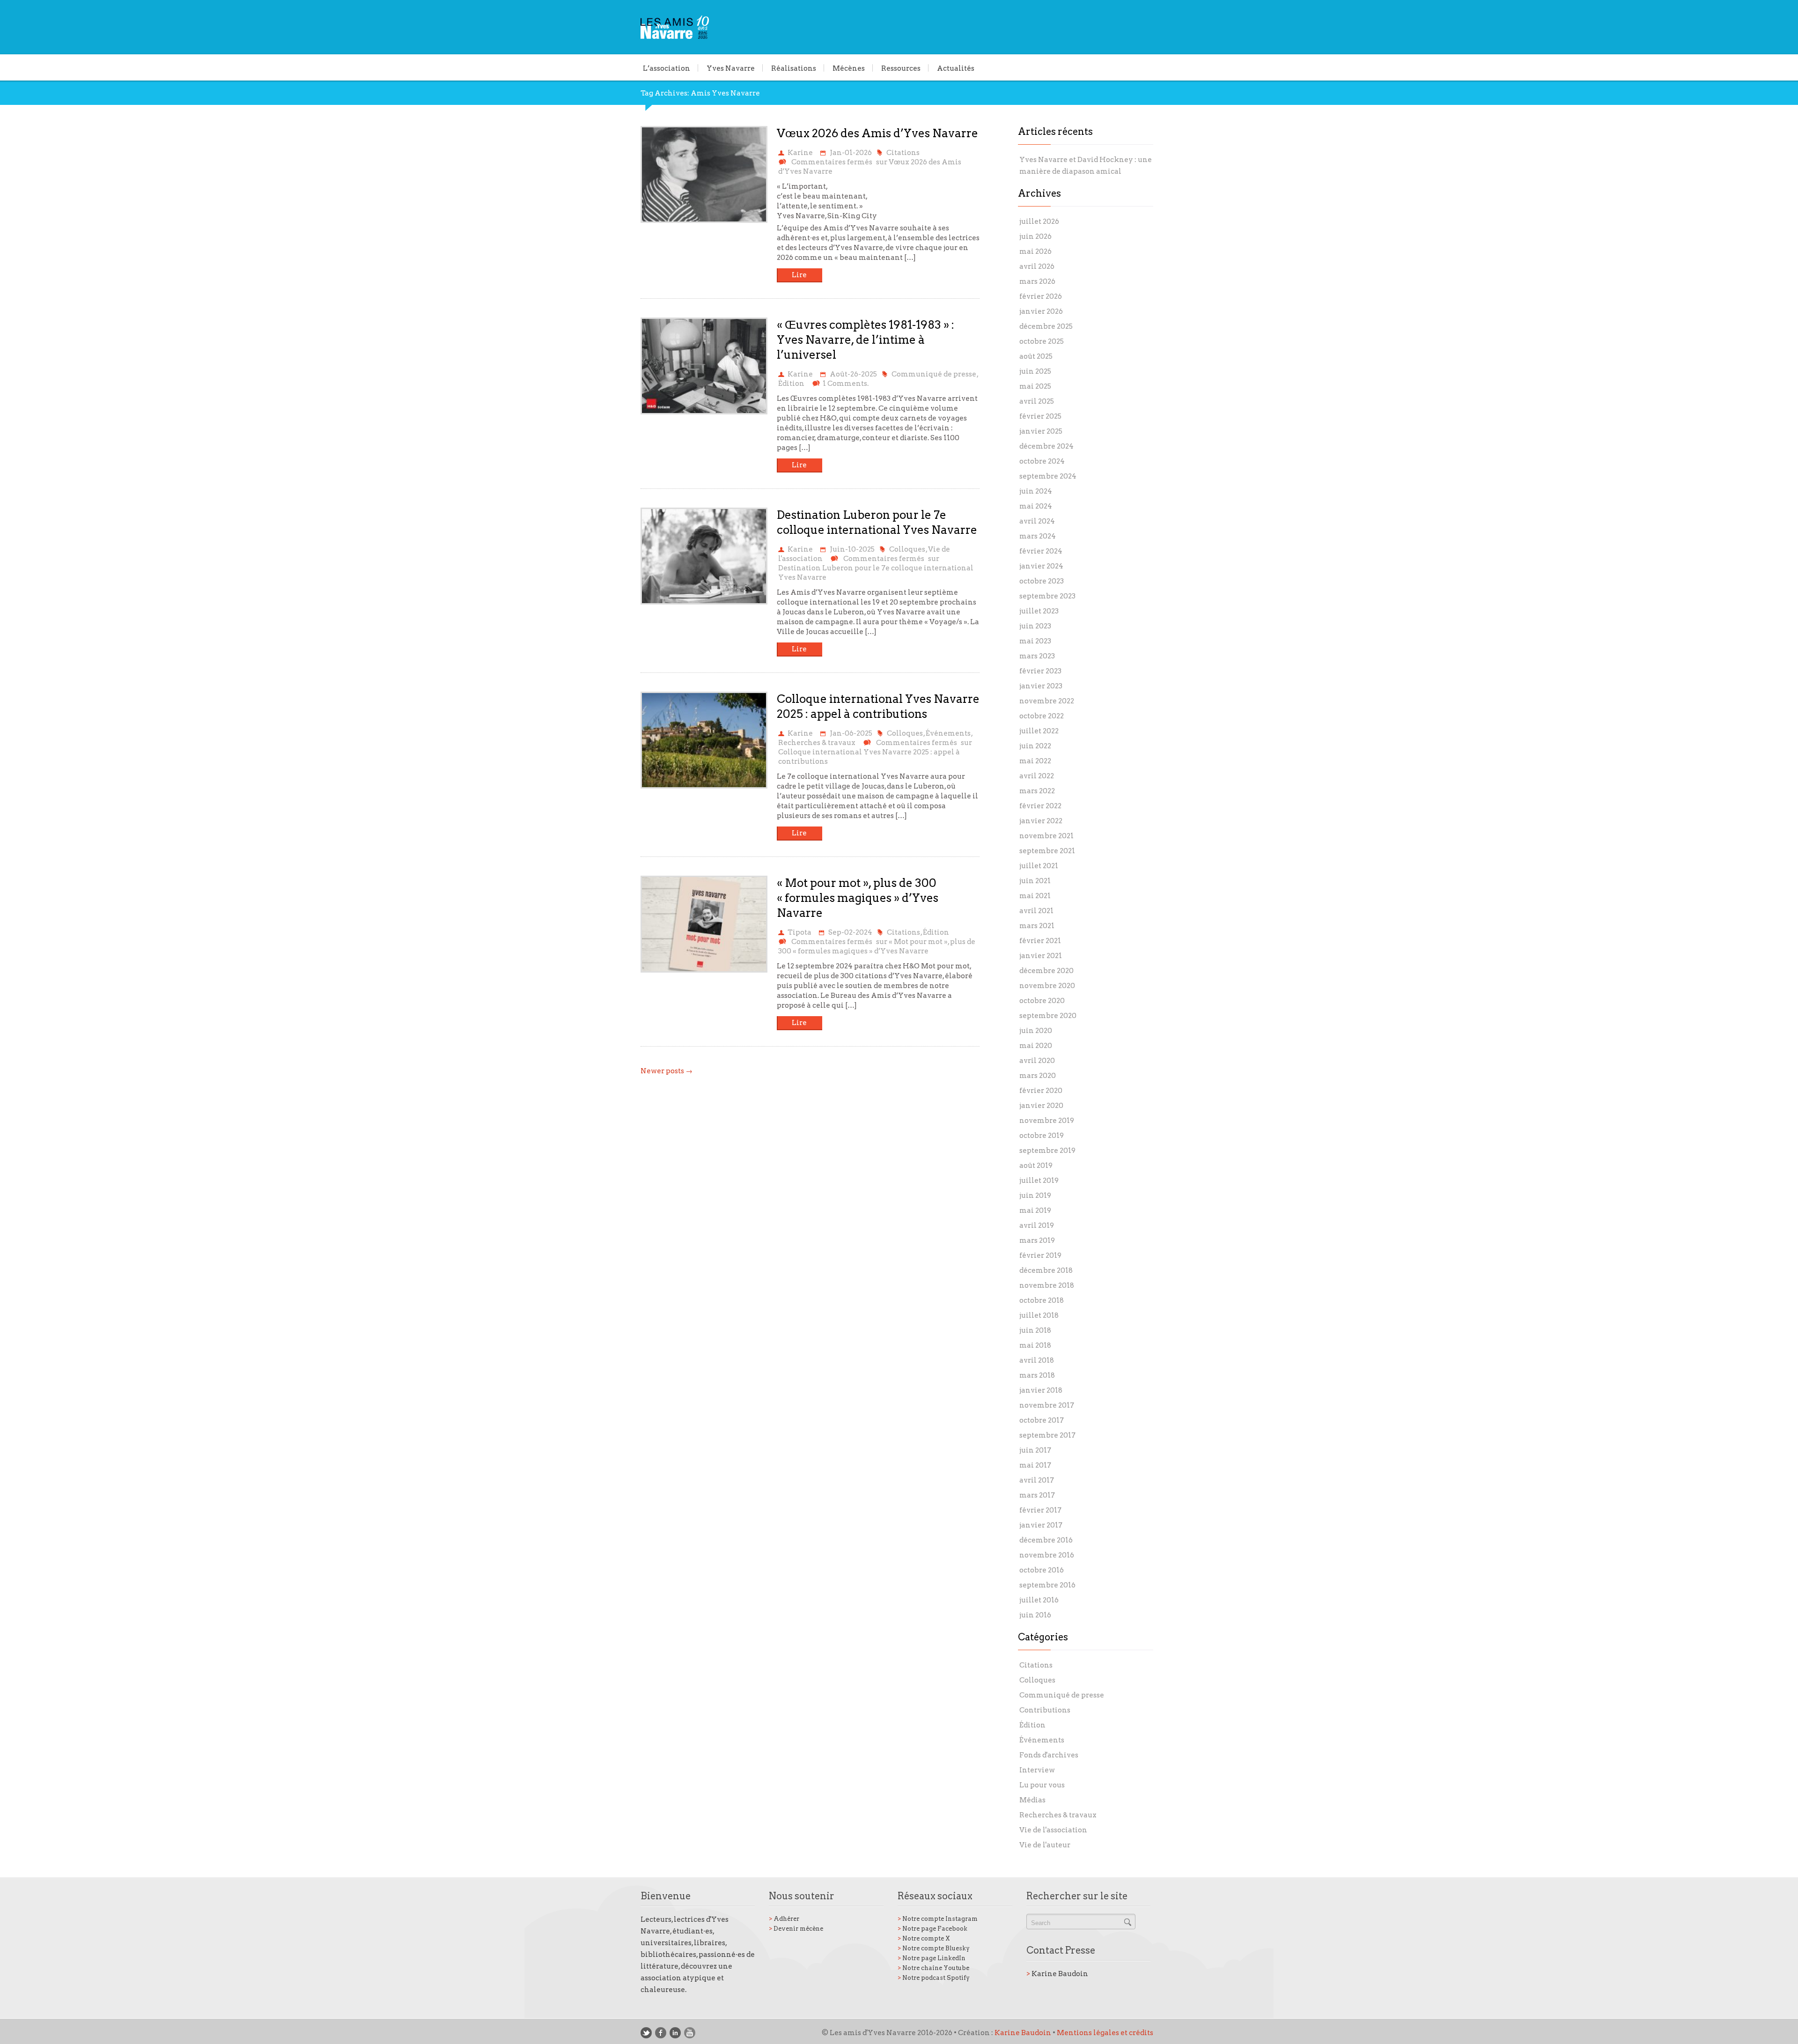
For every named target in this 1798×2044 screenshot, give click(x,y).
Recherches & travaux (817, 743)
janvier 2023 (1041, 686)
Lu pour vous (1042, 1785)
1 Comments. (846, 384)
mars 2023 (1037, 656)
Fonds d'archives (1049, 1755)
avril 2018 (1037, 1360)
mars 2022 (1037, 791)
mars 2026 (1037, 281)
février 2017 (1040, 1510)
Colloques (907, 549)
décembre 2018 (1046, 1270)
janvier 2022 (1041, 821)
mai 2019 (1035, 1210)
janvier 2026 (1041, 311)
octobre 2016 (1042, 1570)
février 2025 (1040, 416)
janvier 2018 (1041, 1390)
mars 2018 (1037, 1375)
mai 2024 (1036, 506)
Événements (948, 733)
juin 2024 (1036, 491)
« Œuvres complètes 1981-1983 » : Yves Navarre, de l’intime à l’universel (866, 340)
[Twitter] (646, 2033)
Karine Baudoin (1057, 1974)
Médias (1032, 1800)
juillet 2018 (1039, 1315)
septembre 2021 (1047, 851)
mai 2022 (1035, 761)
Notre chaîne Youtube (933, 1968)
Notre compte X (924, 1938)
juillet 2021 (1039, 866)
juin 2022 (1035, 746)
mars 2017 (1037, 1495)
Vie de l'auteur (1045, 1845)
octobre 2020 (1042, 1001)
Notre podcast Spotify (934, 1978)
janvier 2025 (1041, 431)
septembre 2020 (1048, 1016)
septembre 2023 (1047, 596)
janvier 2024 (1041, 566)
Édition (791, 384)
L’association (667, 68)
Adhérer (784, 1919)
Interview (1037, 1770)
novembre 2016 (1047, 1555)
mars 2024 (1038, 536)
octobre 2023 (1042, 581)
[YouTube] (690, 2033)
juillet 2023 (1039, 611)
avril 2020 (1037, 1061)
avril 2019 (1037, 1225)
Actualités (956, 68)
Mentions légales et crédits (1105, 2033)
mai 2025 (1035, 386)
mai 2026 (1035, 251)
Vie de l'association (1053, 1830)
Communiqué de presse (934, 374)
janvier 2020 (1041, 1106)
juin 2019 (1035, 1195)
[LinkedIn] (675, 2033)
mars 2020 (1038, 1076)
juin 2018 (1035, 1330)
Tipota (800, 932)
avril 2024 (1037, 521)
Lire (799, 275)
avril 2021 (1036, 911)
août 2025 (1036, 356)
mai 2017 (1035, 1465)
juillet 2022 (1039, 731)
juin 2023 (1035, 626)
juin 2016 (1035, 1615)
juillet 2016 (1039, 1600)
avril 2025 (1037, 401)
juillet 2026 (1039, 221)
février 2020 (1041, 1091)
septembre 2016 (1047, 1585)
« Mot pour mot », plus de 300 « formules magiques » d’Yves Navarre (858, 898)
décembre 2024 (1046, 446)
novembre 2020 (1047, 986)
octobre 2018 (1042, 1300)
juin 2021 (1035, 881)
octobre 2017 (1042, 1420)
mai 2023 (1035, 641)
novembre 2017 (1047, 1405)
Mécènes (849, 68)
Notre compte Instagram (938, 1919)
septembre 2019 (1047, 1151)
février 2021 (1040, 941)
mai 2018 (1035, 1345)
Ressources (901, 68)
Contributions (1045, 1710)
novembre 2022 (1047, 701)
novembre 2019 (1047, 1121)
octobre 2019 (1042, 1136)
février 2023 (1040, 671)
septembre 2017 (1047, 1435)
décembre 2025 (1046, 326)
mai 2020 (1036, 1046)
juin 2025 (1035, 371)
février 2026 (1041, 296)
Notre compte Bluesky (934, 1948)
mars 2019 (1037, 1240)
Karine (800, 153)
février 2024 (1041, 551)
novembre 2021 (1046, 836)
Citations (903, 153)
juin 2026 (1035, 236)
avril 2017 (1037, 1480)
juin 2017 (1035, 1450)
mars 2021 (1037, 926)
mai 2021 (1035, 896)
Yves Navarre (731, 68)
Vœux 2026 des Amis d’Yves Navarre (877, 133)
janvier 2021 (1041, 956)
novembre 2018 (1047, 1285)
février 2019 (1040, 1255)
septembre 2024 (1048, 476)
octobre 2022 (1042, 716)
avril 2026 (1037, 266)
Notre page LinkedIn (932, 1958)
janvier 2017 (1041, 1525)
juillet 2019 (1039, 1181)
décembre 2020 (1046, 971)
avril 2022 (1037, 776)
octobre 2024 (1042, 461)
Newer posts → (667, 1071)
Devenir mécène (796, 1929)
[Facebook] (661, 2033)
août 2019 (1036, 1166)
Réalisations (794, 68)
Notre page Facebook (932, 1929)
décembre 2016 (1046, 1540)
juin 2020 (1036, 1031)
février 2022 (1040, 806)
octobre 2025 (1042, 341)
